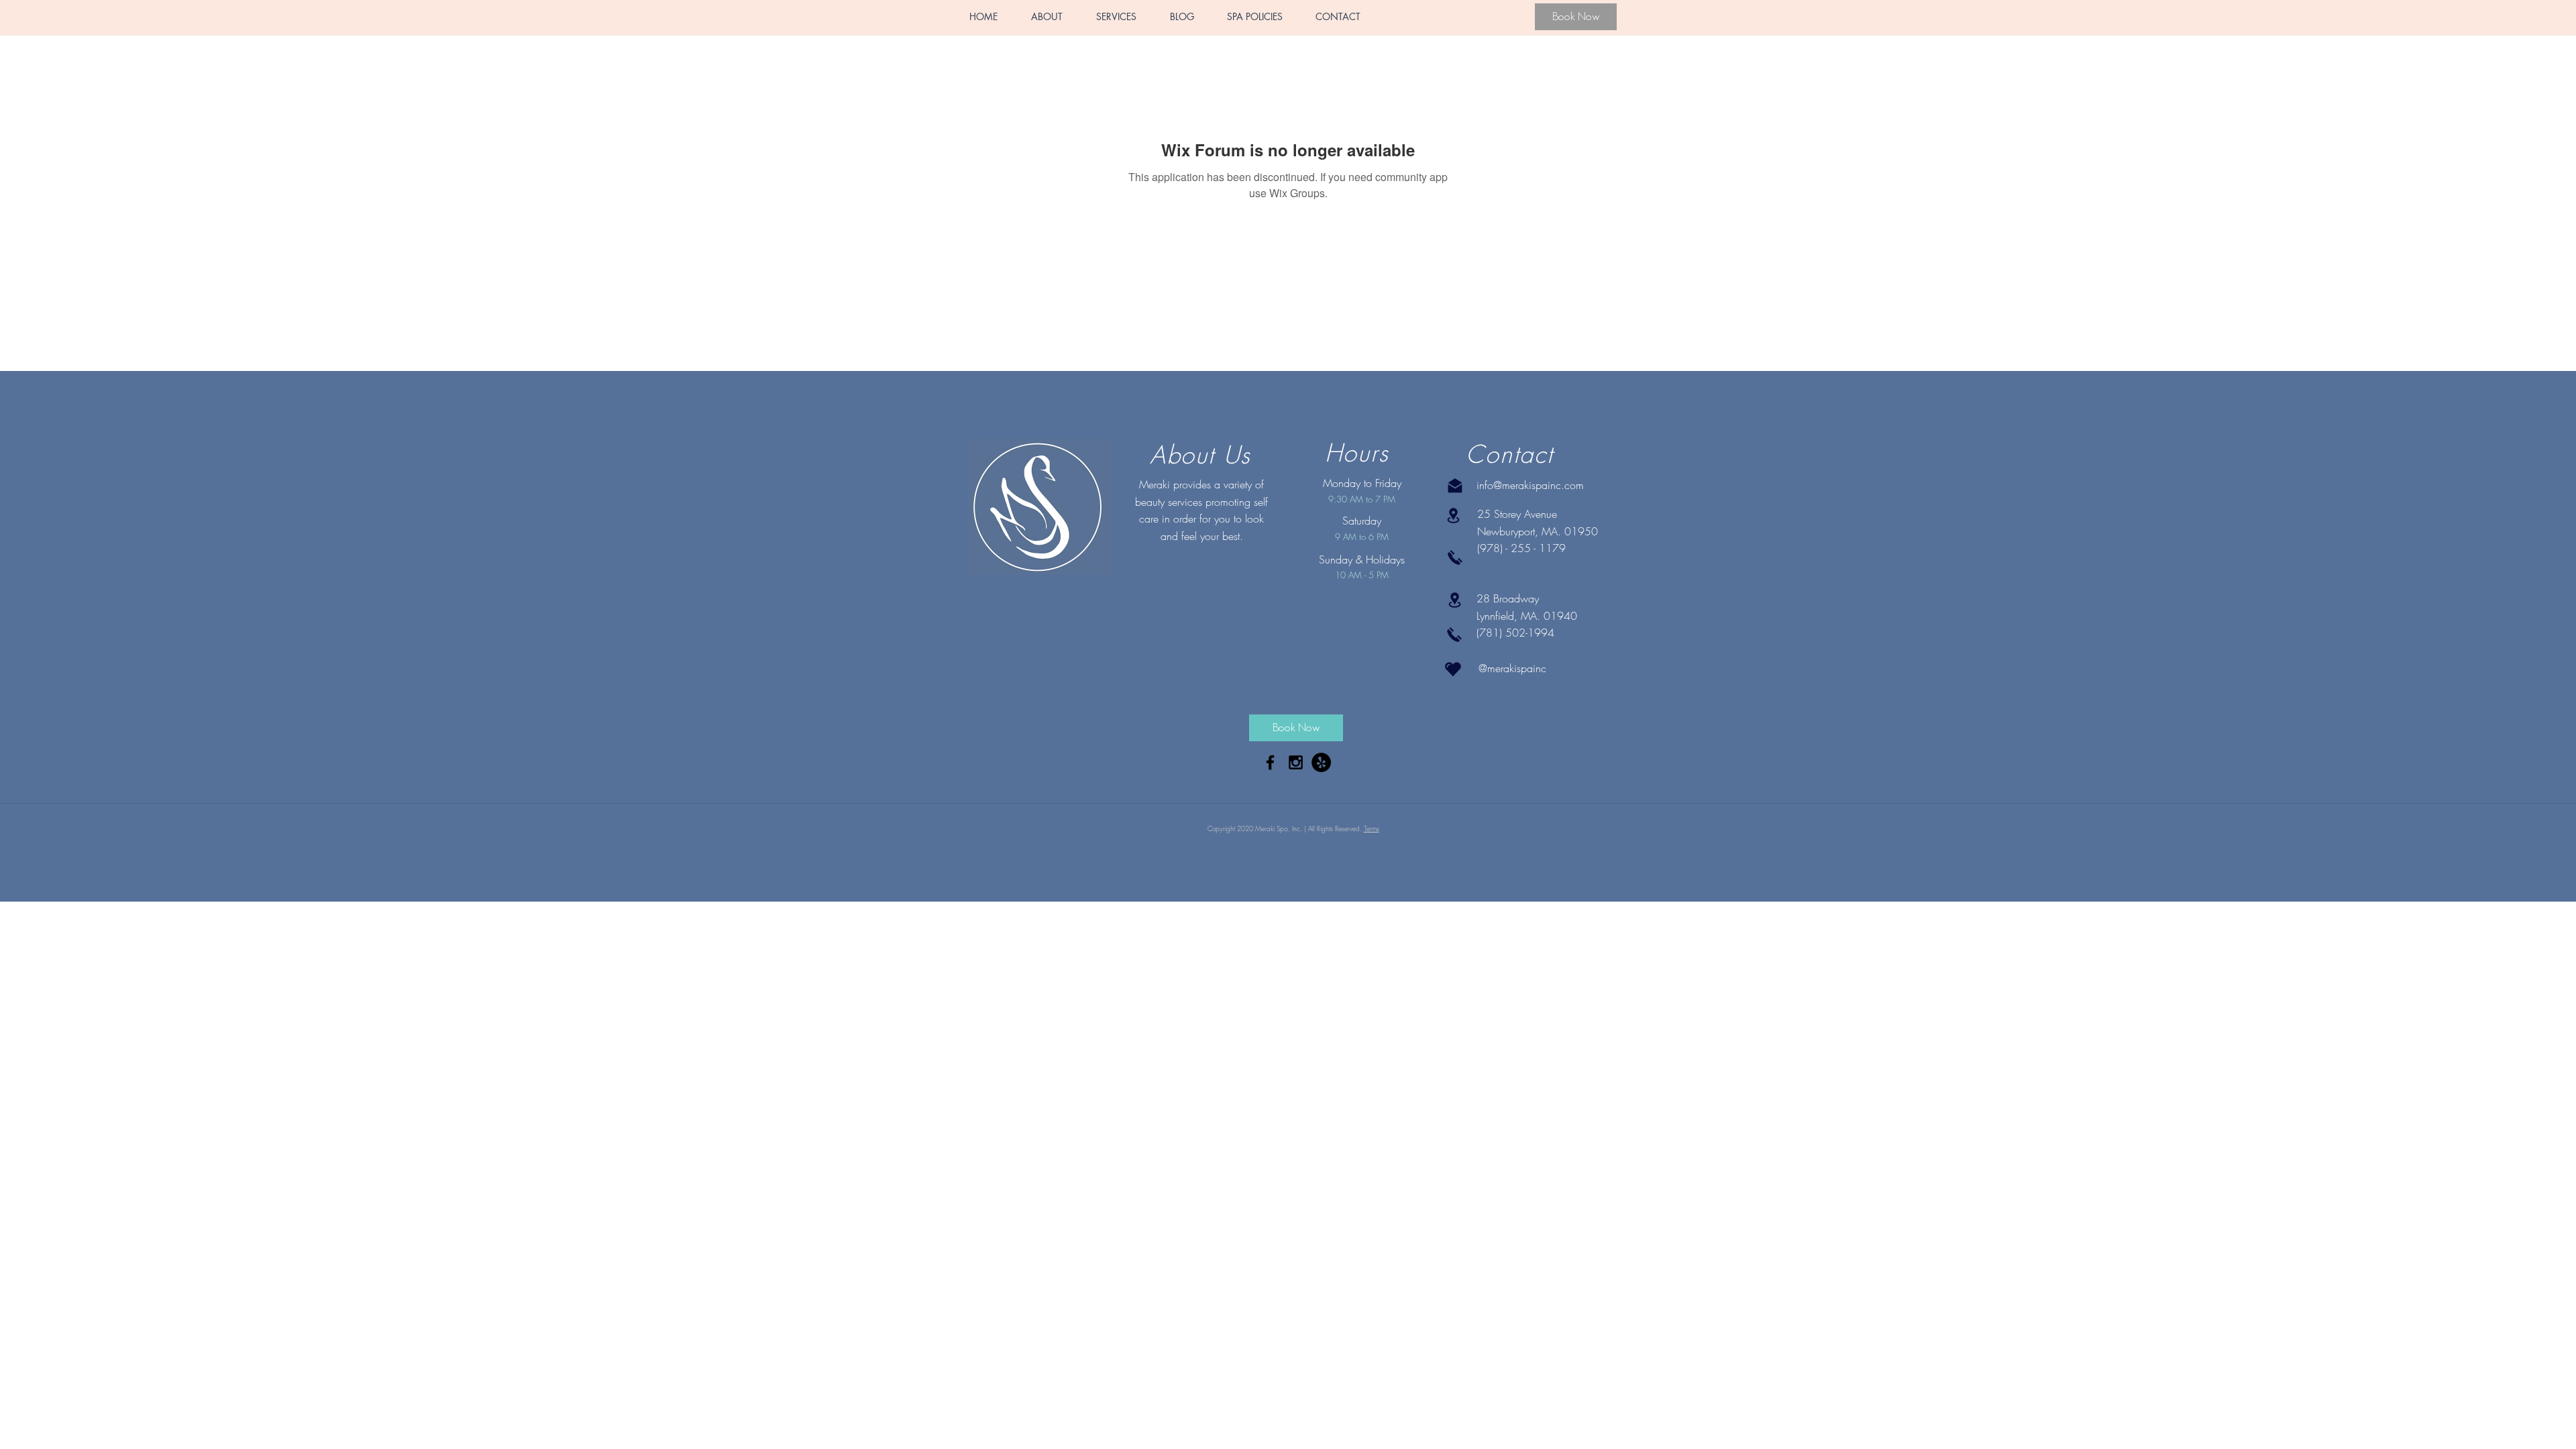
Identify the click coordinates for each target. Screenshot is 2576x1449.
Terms (1372, 828)
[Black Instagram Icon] (1296, 762)
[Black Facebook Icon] (1270, 762)
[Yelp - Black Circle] (1321, 762)
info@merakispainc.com (1530, 485)
